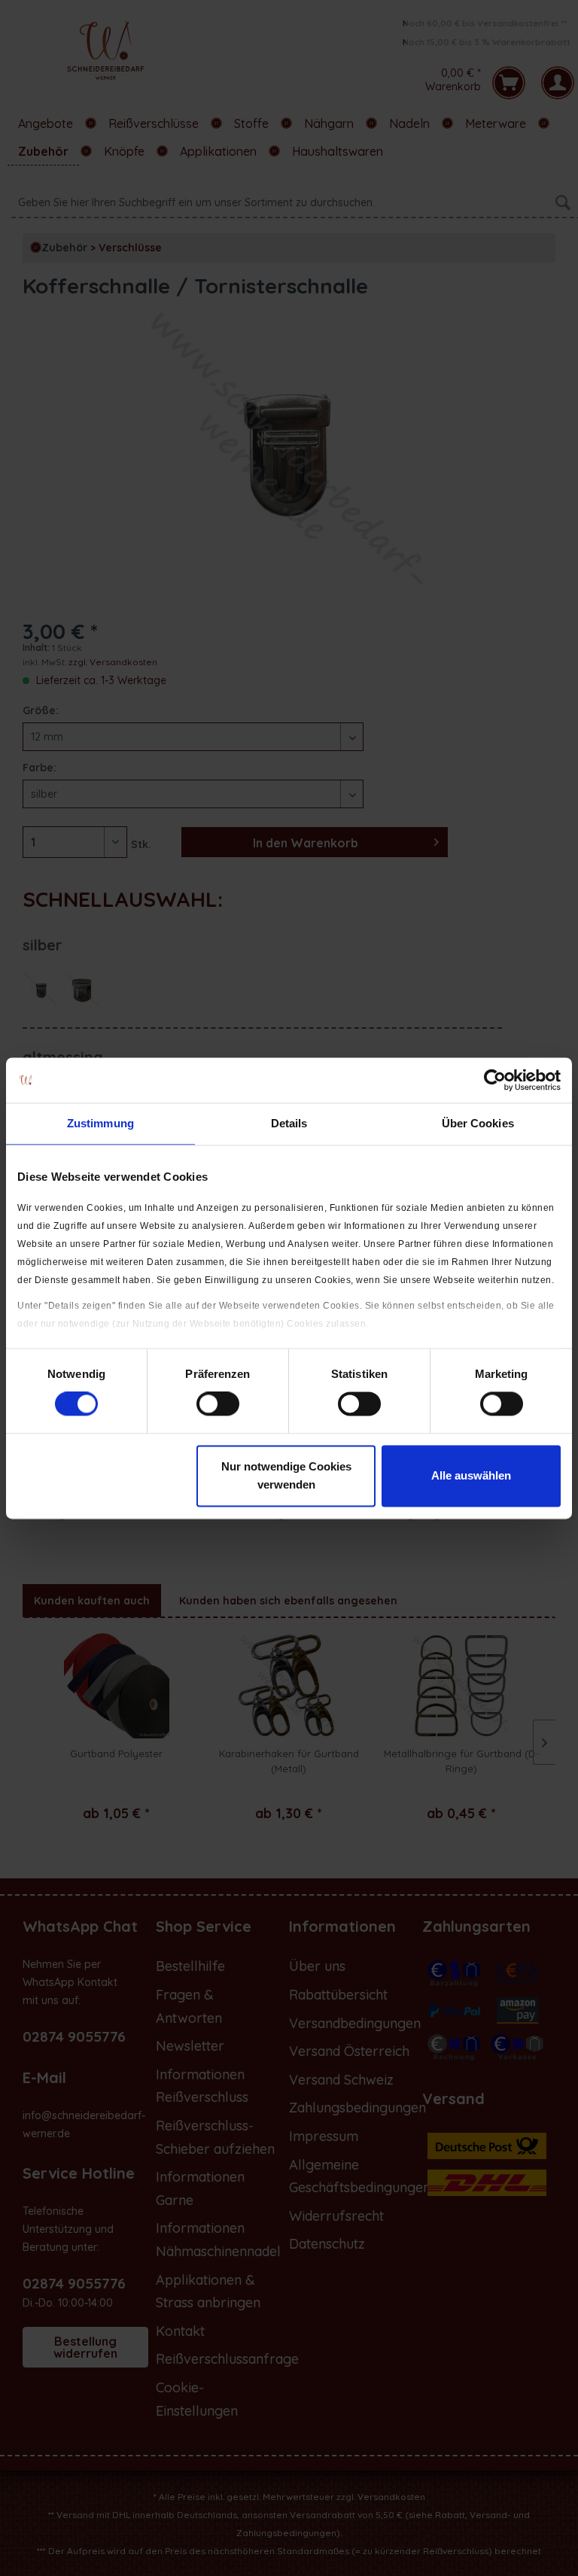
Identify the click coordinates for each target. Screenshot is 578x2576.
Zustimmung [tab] (100, 1123)
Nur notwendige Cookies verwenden (286, 1475)
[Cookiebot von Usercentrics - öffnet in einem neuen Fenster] (495, 1080)
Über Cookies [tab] (478, 1123)
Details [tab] (289, 1123)
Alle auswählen (471, 1475)
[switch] (218, 1404)
